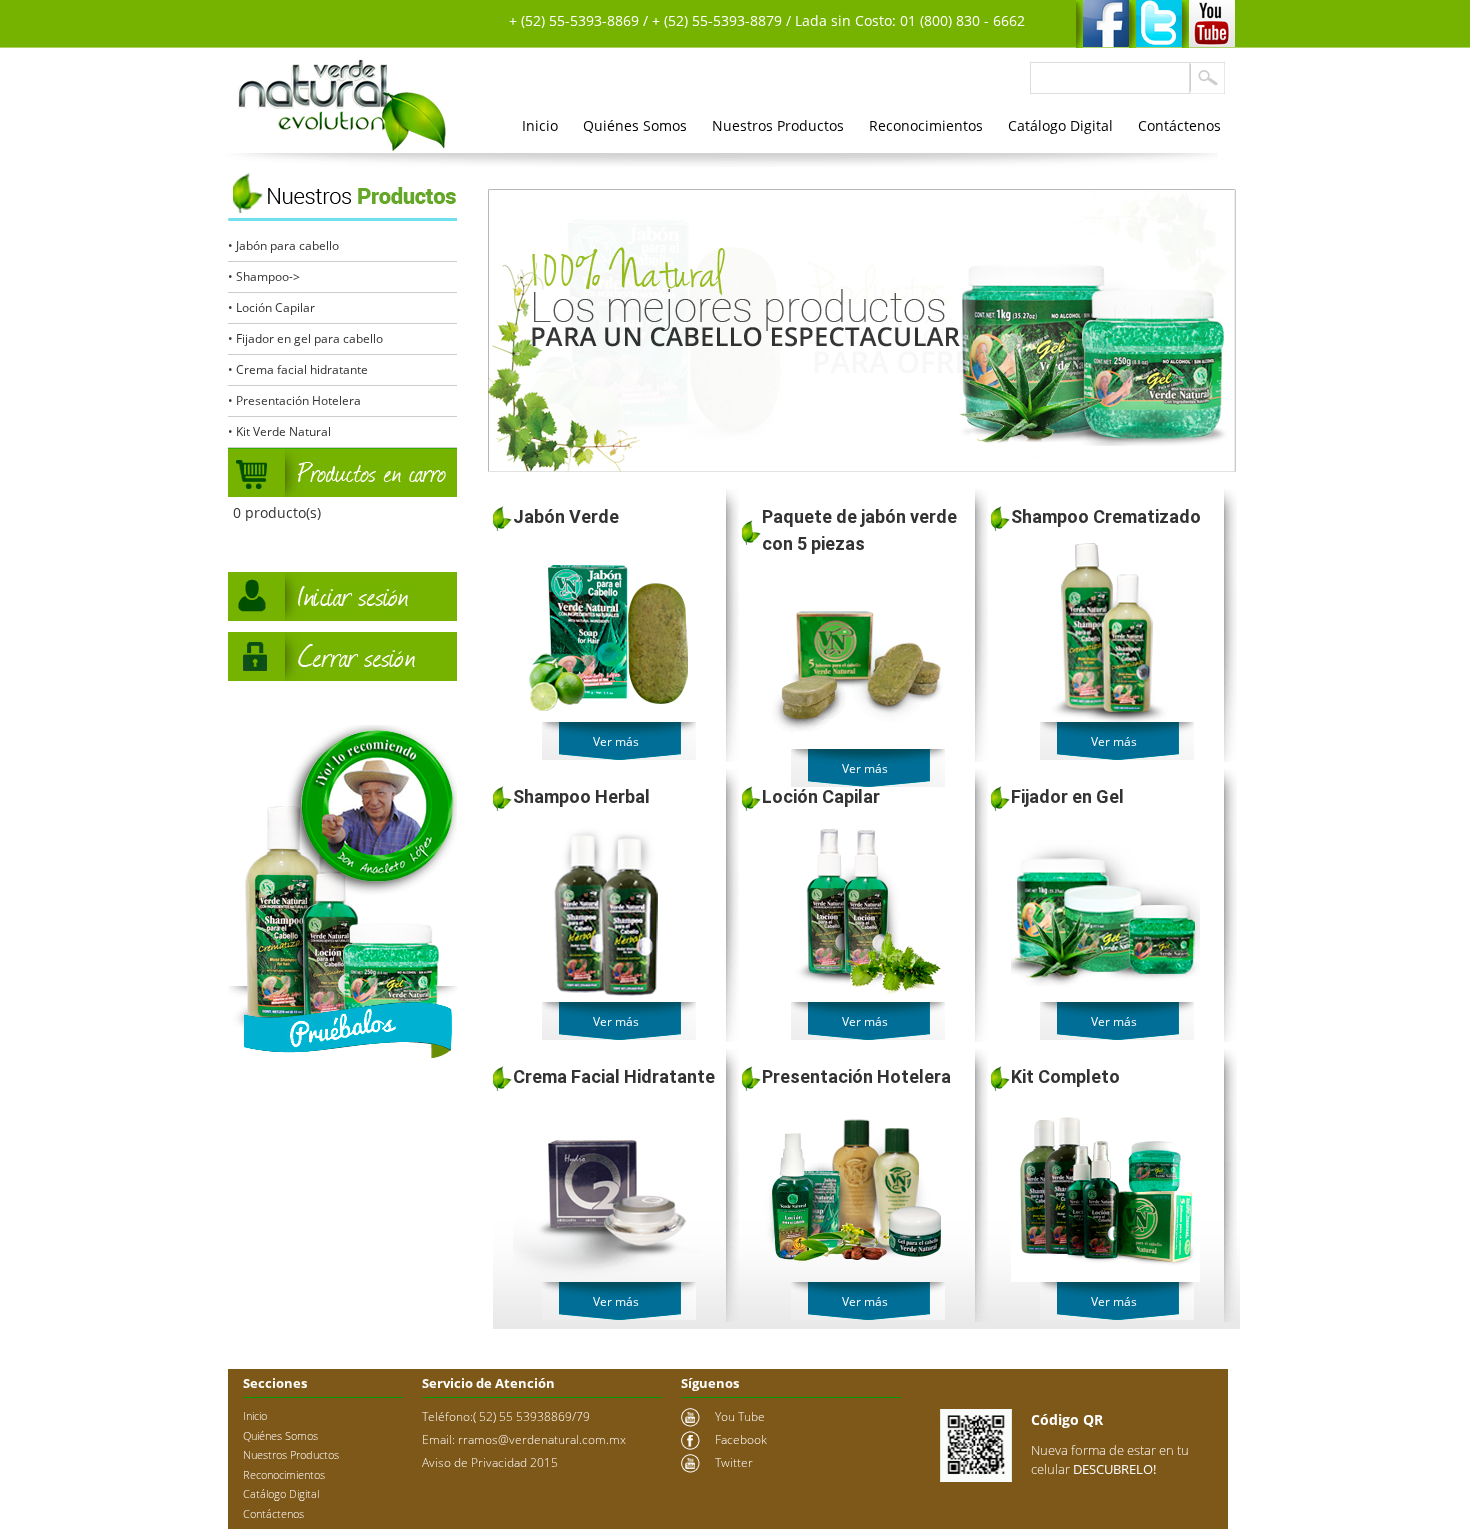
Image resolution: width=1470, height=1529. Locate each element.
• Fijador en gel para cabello (305, 338)
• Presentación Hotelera (294, 400)
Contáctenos (1179, 125)
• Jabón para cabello (283, 245)
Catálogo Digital (1060, 125)
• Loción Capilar (271, 307)
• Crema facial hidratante (298, 369)
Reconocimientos (926, 125)
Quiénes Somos (635, 125)
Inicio (540, 125)
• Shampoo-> (264, 276)
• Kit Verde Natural (279, 431)
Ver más (616, 741)
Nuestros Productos (778, 125)
